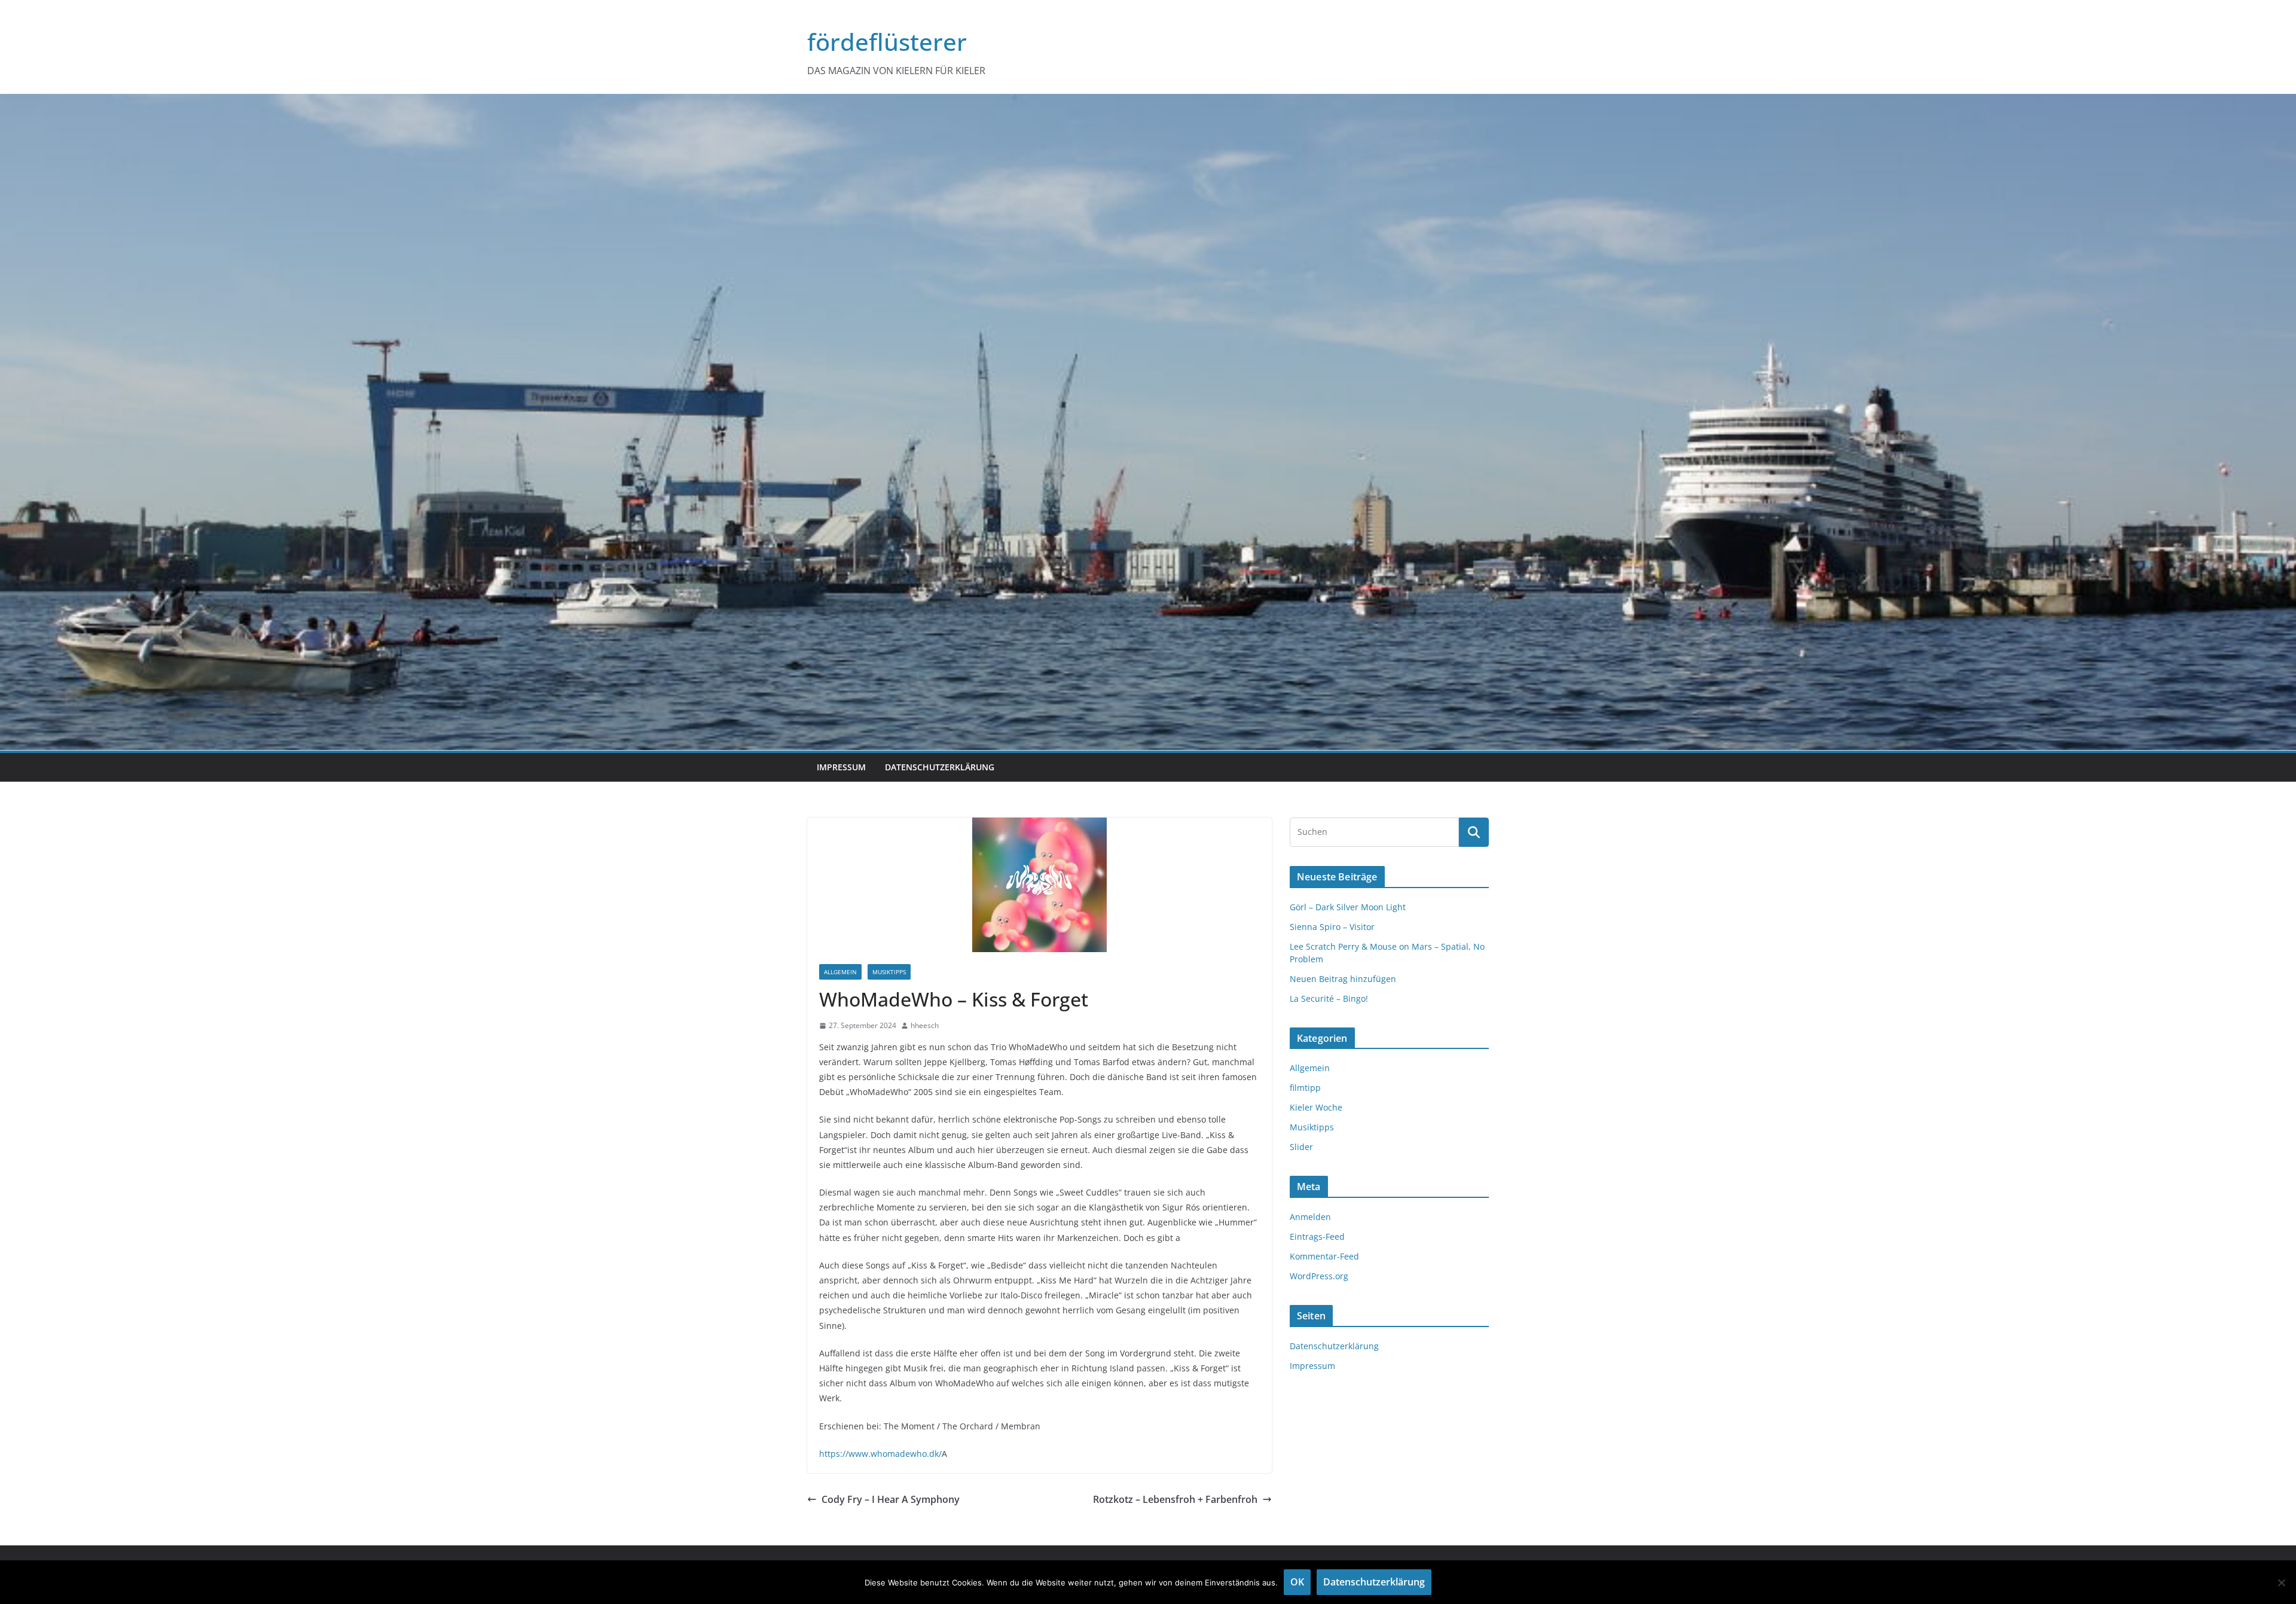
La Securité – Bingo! (1329, 998)
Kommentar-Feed (1324, 1256)
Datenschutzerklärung (940, 767)
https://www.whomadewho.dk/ (880, 1454)
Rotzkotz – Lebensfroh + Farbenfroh (1175, 1499)
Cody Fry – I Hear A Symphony (891, 1499)
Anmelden (1310, 1217)
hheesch (925, 1025)
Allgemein (840, 972)
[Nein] (2281, 1582)
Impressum (841, 767)
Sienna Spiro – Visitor (1332, 927)
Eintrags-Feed (1317, 1236)
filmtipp (1305, 1088)
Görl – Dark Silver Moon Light (1348, 907)
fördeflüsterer (887, 42)
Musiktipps (889, 972)
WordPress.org (1319, 1276)
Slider (1301, 1147)
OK (1297, 1582)
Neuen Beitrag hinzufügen (1343, 979)
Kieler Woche (1316, 1107)
